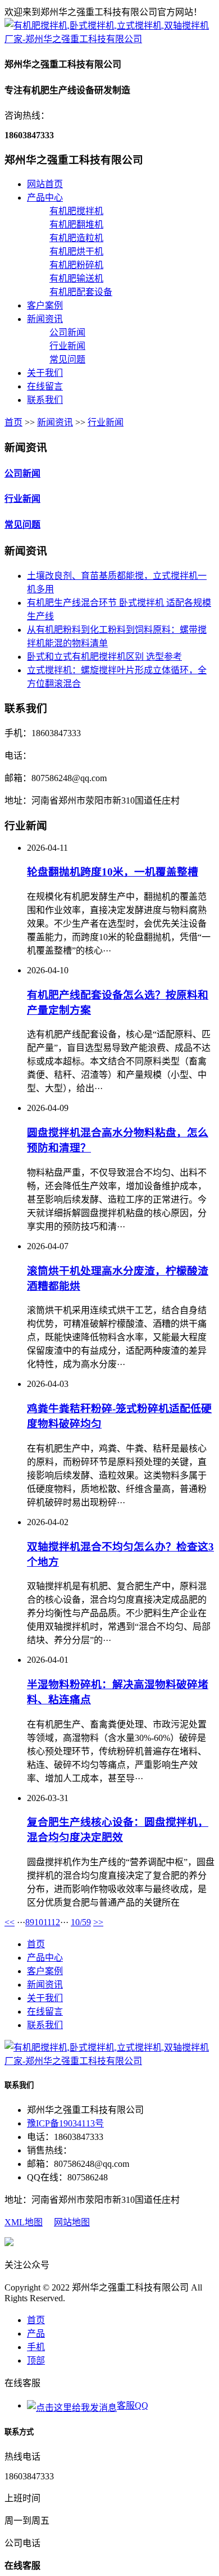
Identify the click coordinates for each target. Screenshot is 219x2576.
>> (98, 1922)
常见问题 (67, 359)
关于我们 (45, 373)
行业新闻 (67, 346)
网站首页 (45, 184)
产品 (36, 2334)
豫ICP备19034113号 (65, 2123)
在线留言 (45, 386)
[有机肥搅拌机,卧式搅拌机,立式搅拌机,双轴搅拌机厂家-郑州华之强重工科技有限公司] (109, 39)
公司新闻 (67, 332)
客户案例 (45, 305)
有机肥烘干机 (76, 251)
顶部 (36, 2360)
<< (10, 1922)
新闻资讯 (45, 319)
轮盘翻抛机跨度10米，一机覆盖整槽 (113, 872)
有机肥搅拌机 (76, 211)
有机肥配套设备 (81, 292)
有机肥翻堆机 (76, 225)
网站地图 (72, 2222)
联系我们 (45, 400)
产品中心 (45, 198)
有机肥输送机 (76, 278)
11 (47, 1922)
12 (56, 1922)
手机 (36, 2347)
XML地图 (24, 2222)
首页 (13, 422)
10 (39, 1922)
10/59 (81, 1922)
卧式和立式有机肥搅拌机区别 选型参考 (104, 657)
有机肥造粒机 (76, 238)
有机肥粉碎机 (76, 265)
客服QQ (133, 2405)
